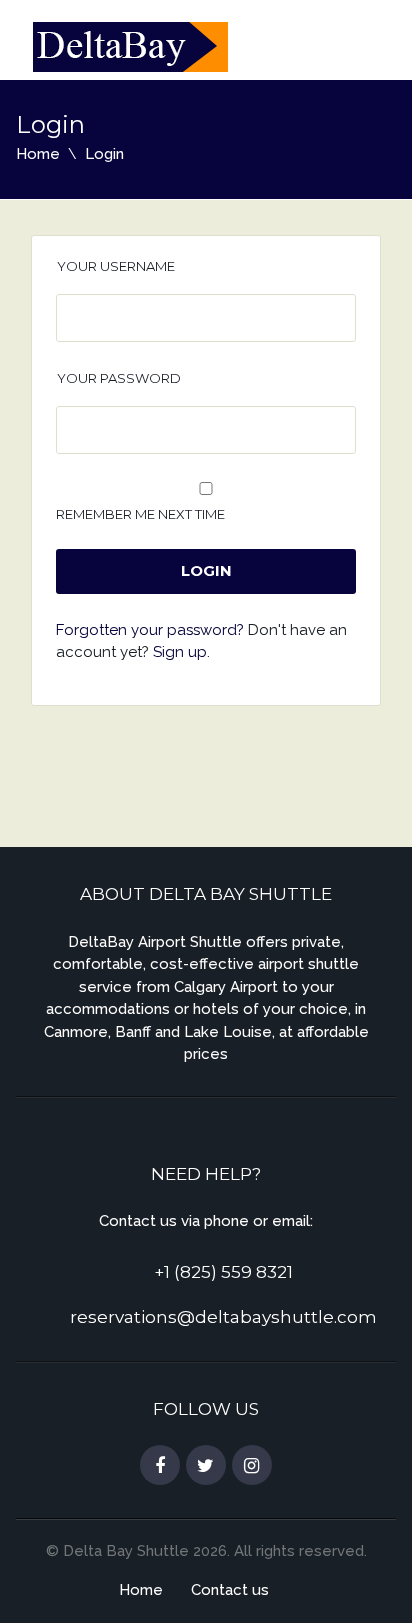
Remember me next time (140, 514)
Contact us (230, 1590)
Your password (119, 378)
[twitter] (206, 1466)
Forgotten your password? (150, 630)
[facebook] (160, 1466)
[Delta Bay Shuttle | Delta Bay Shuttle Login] (131, 45)
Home (38, 154)
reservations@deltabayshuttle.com (223, 1317)
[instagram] (252, 1466)
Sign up (180, 652)
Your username (116, 266)
